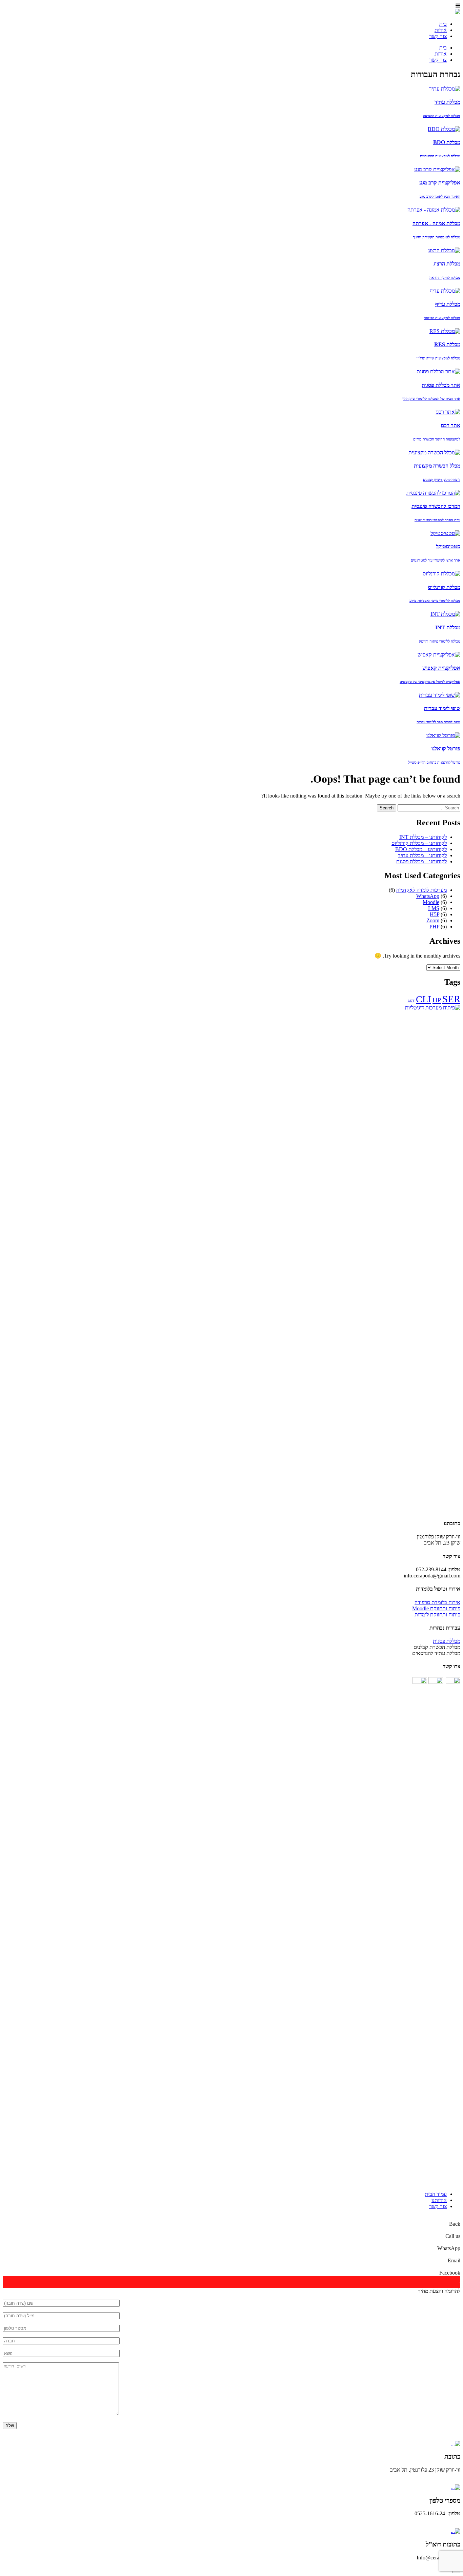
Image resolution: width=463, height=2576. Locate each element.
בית (443, 24)
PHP (434, 927)
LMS (434, 908)
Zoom (433, 920)
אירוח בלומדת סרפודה (437, 1602)
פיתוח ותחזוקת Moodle (436, 1608)
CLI (424, 999)
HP (437, 1000)
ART (411, 1001)
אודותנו (439, 2200)
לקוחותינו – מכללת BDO (421, 849)
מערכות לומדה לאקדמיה (421, 890)
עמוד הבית (436, 2194)
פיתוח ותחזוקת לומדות (437, 1615)
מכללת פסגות (447, 1641)
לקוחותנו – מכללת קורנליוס (419, 843)
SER (451, 999)
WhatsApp (428, 896)
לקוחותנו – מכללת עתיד (422, 855)
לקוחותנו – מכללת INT (423, 837)
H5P (435, 914)
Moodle (431, 902)
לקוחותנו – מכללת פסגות (421, 861)
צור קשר (438, 36)
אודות (441, 30)
